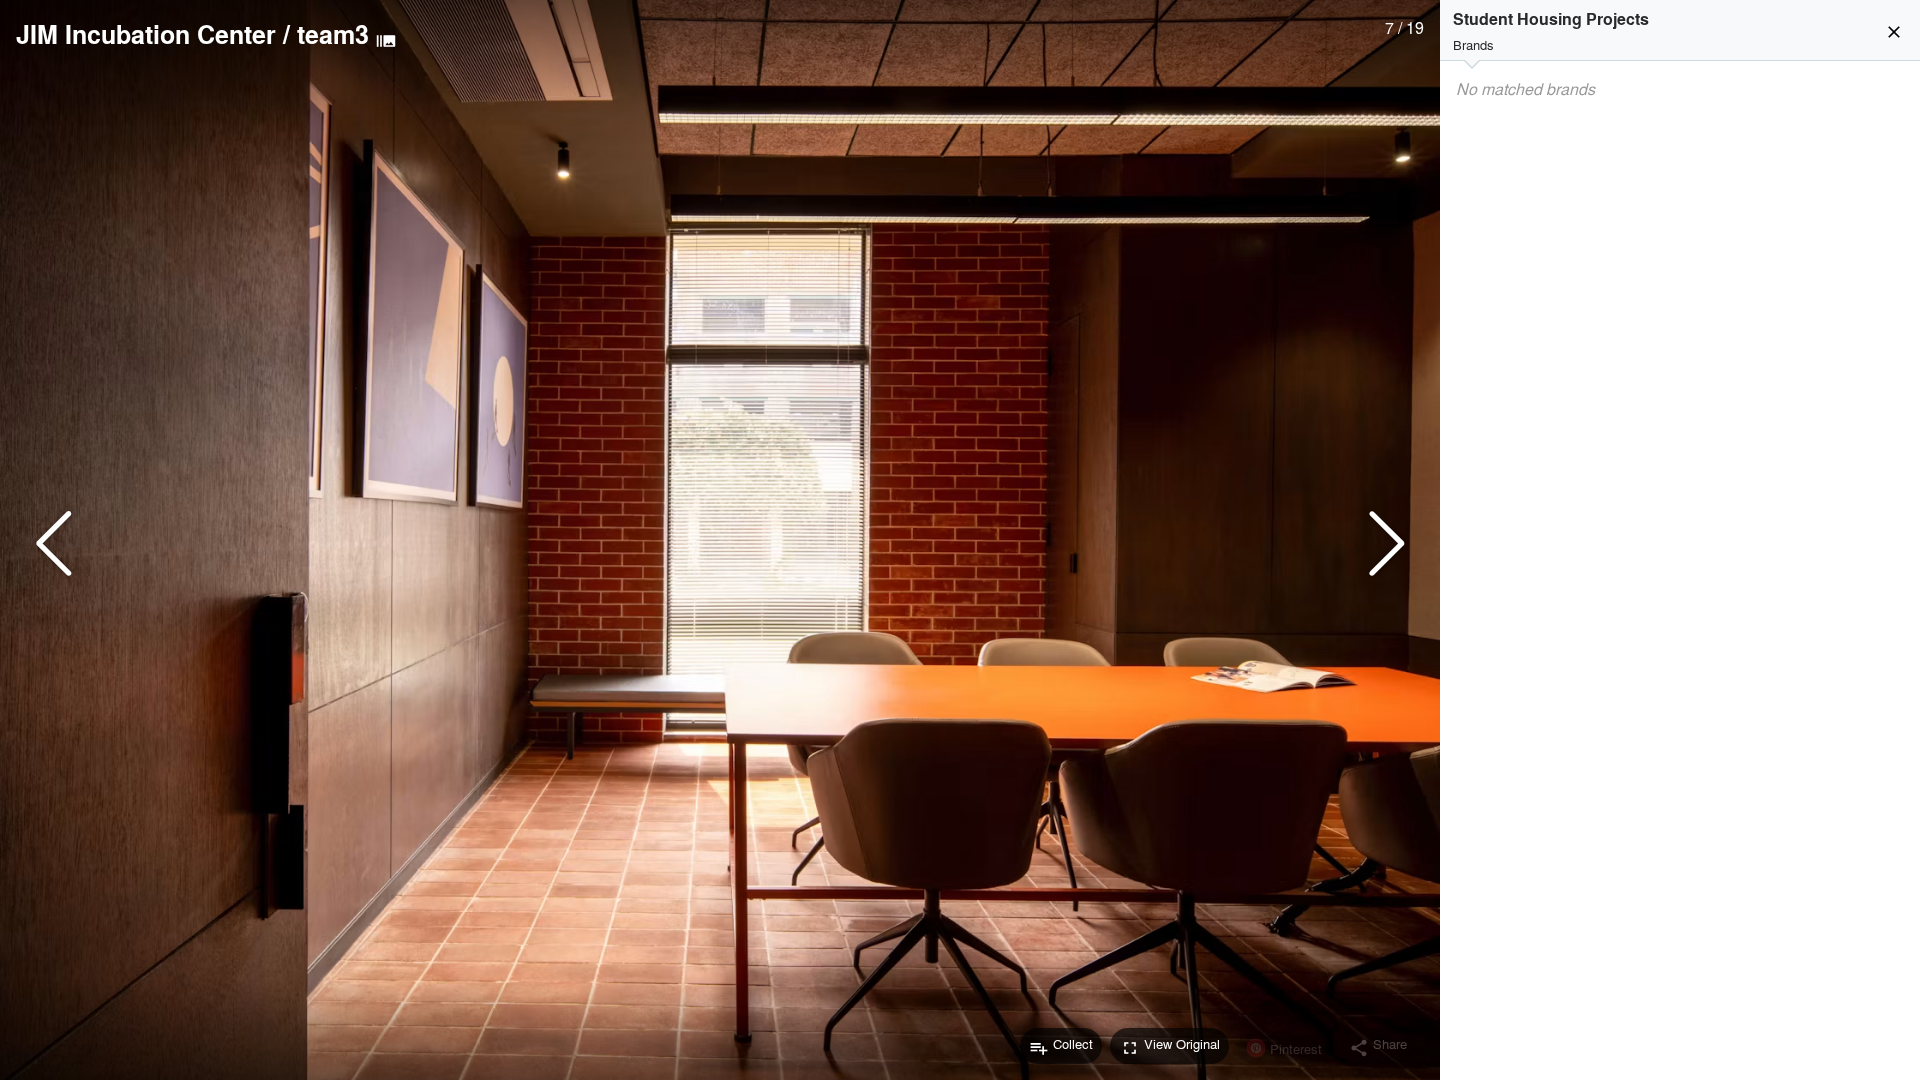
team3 (333, 34)
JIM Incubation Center (146, 34)
